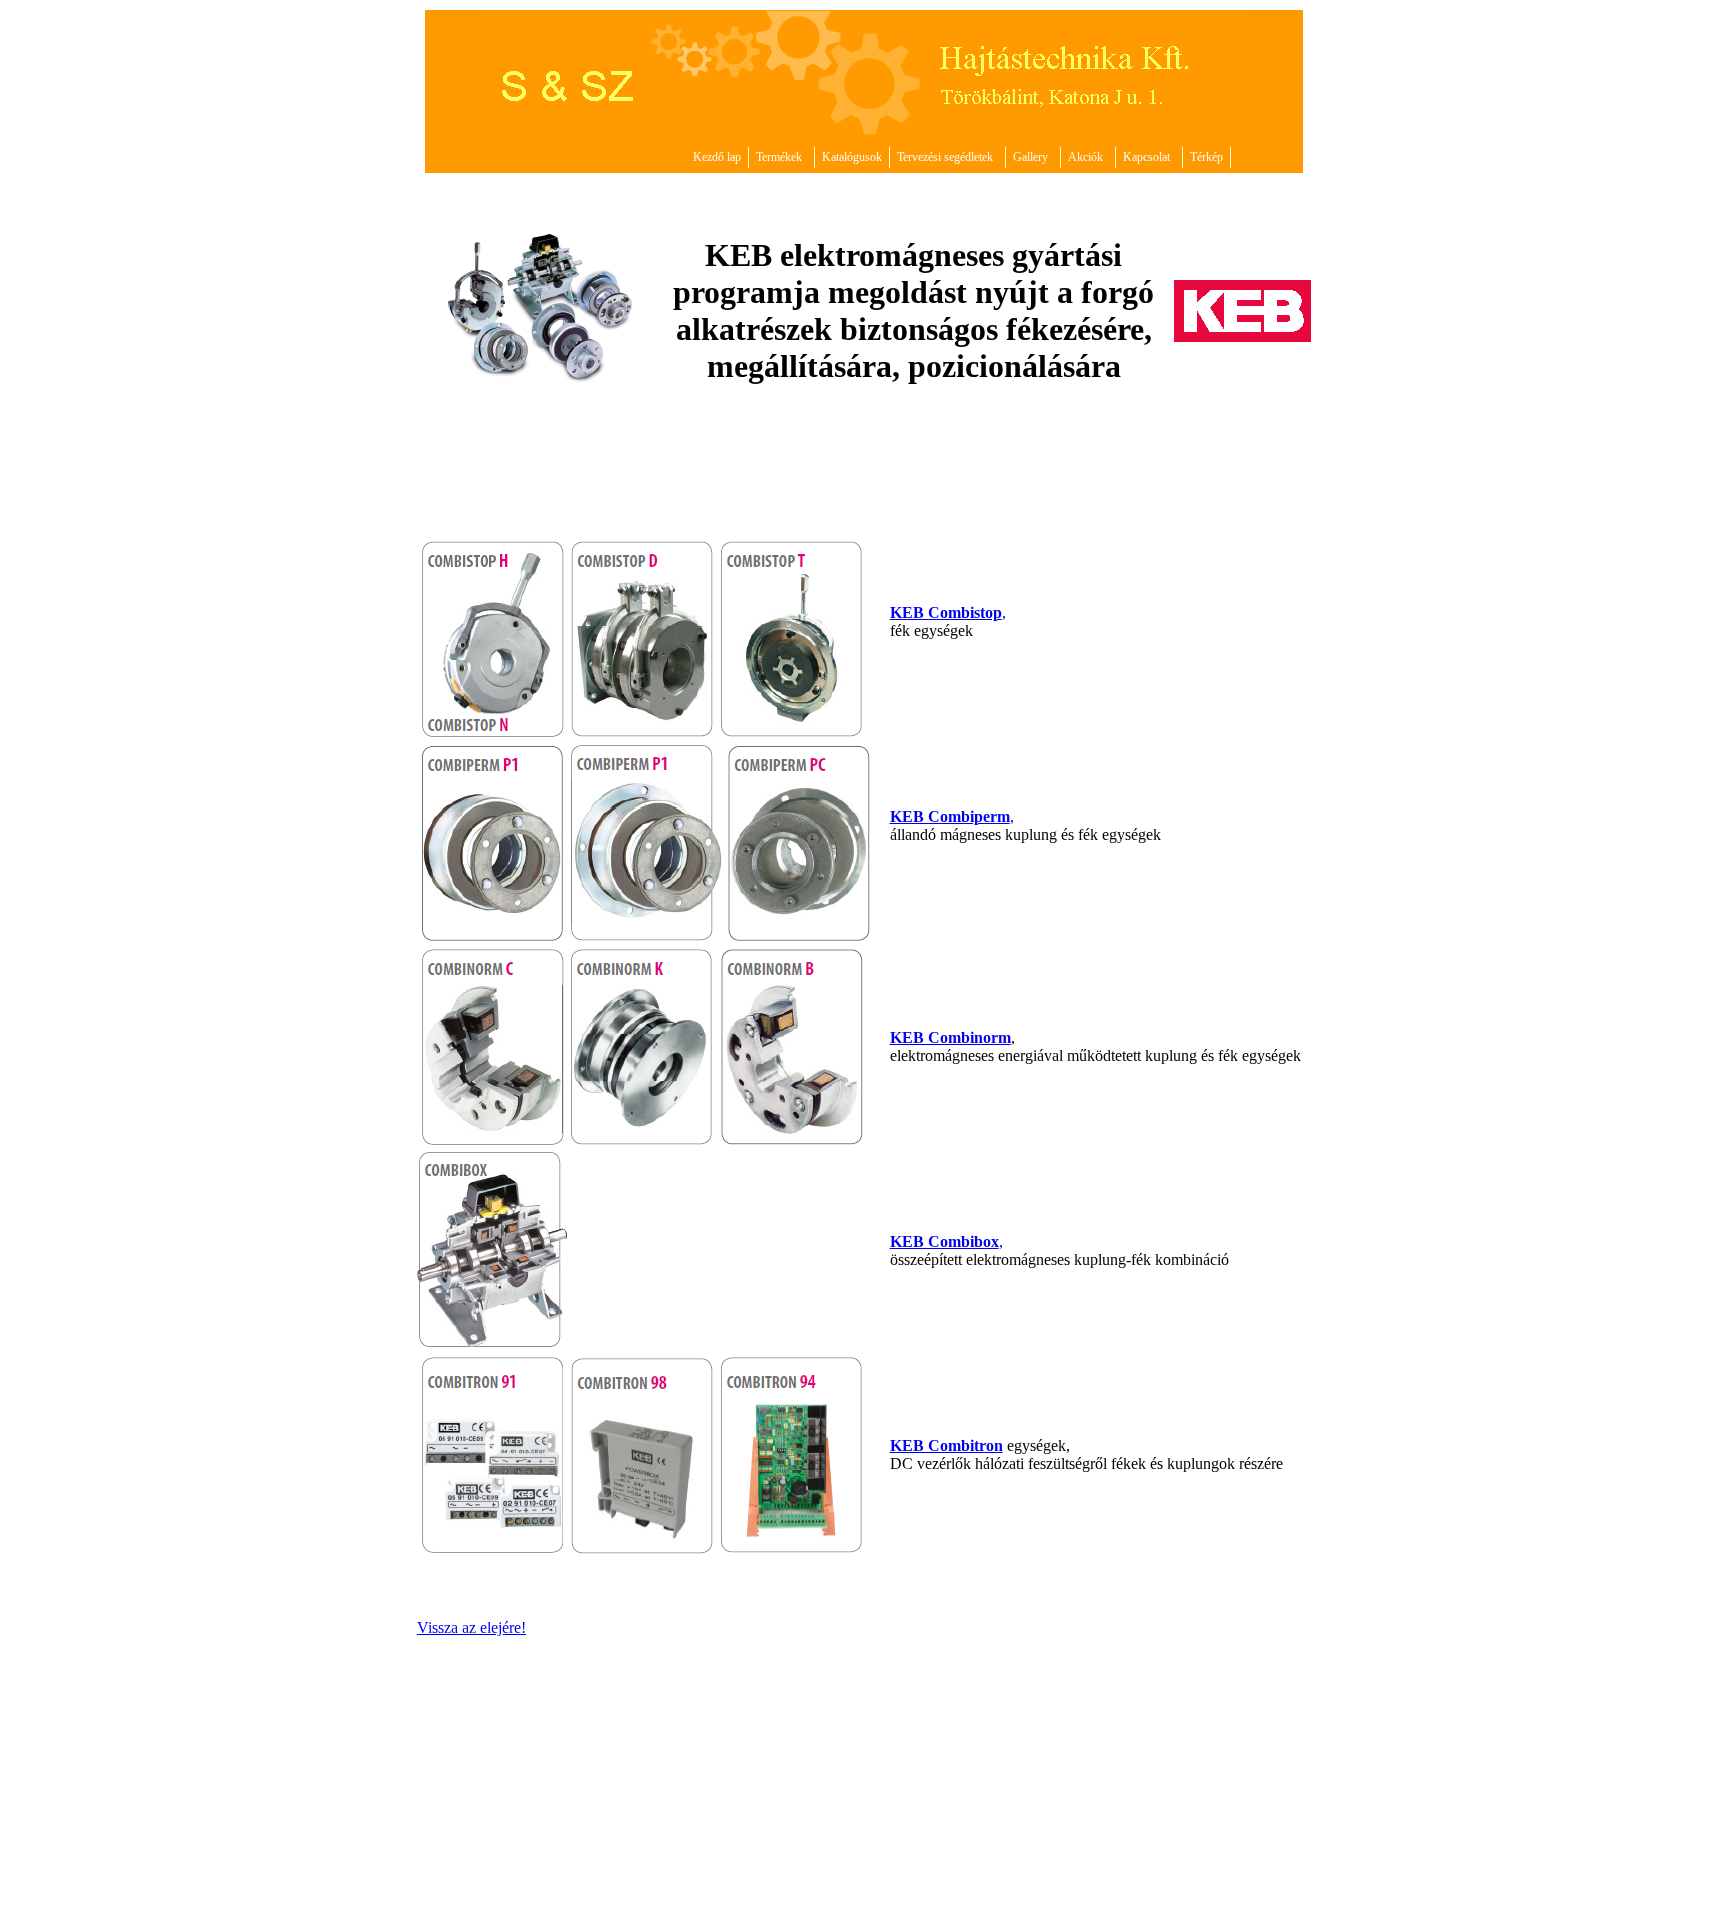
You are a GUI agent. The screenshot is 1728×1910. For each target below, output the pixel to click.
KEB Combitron (946, 1445)
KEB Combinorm (950, 1037)
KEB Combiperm (950, 816)
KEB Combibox (944, 1241)
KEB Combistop (946, 612)
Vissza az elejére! (471, 1627)
